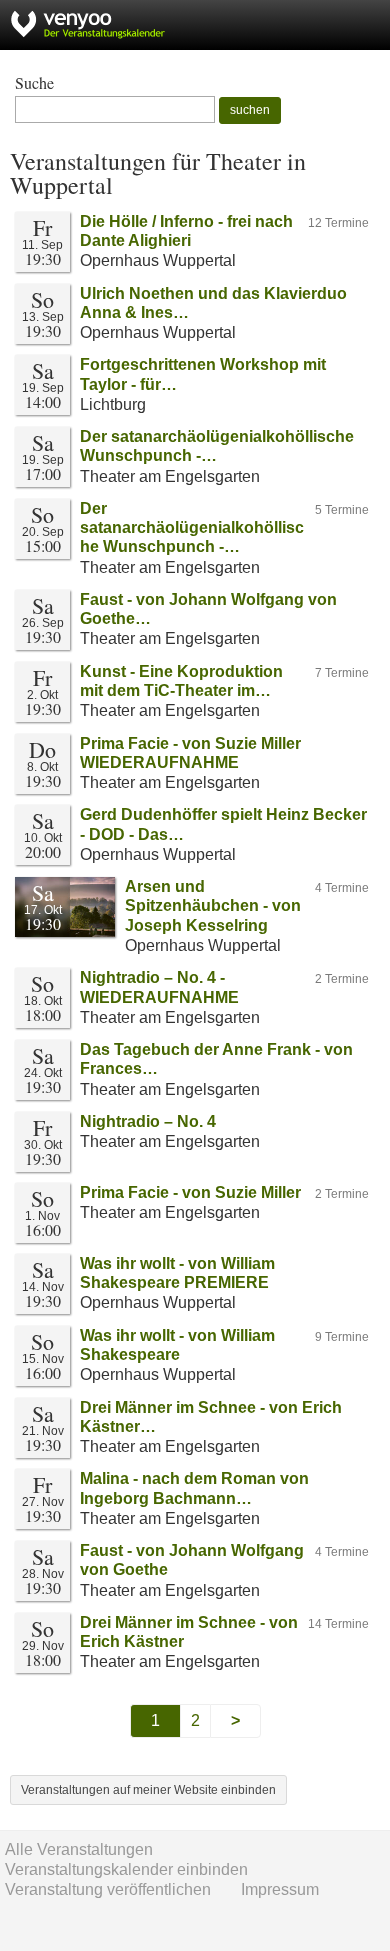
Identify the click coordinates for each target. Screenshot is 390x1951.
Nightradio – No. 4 (148, 1121)
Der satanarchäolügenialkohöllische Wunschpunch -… (192, 527)
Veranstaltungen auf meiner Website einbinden (148, 1790)
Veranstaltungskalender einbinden (126, 1869)
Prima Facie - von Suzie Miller (190, 1192)
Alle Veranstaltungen (79, 1849)
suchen (250, 110)
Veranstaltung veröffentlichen (108, 1889)
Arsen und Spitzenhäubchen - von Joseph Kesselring (213, 905)
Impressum (280, 1889)
